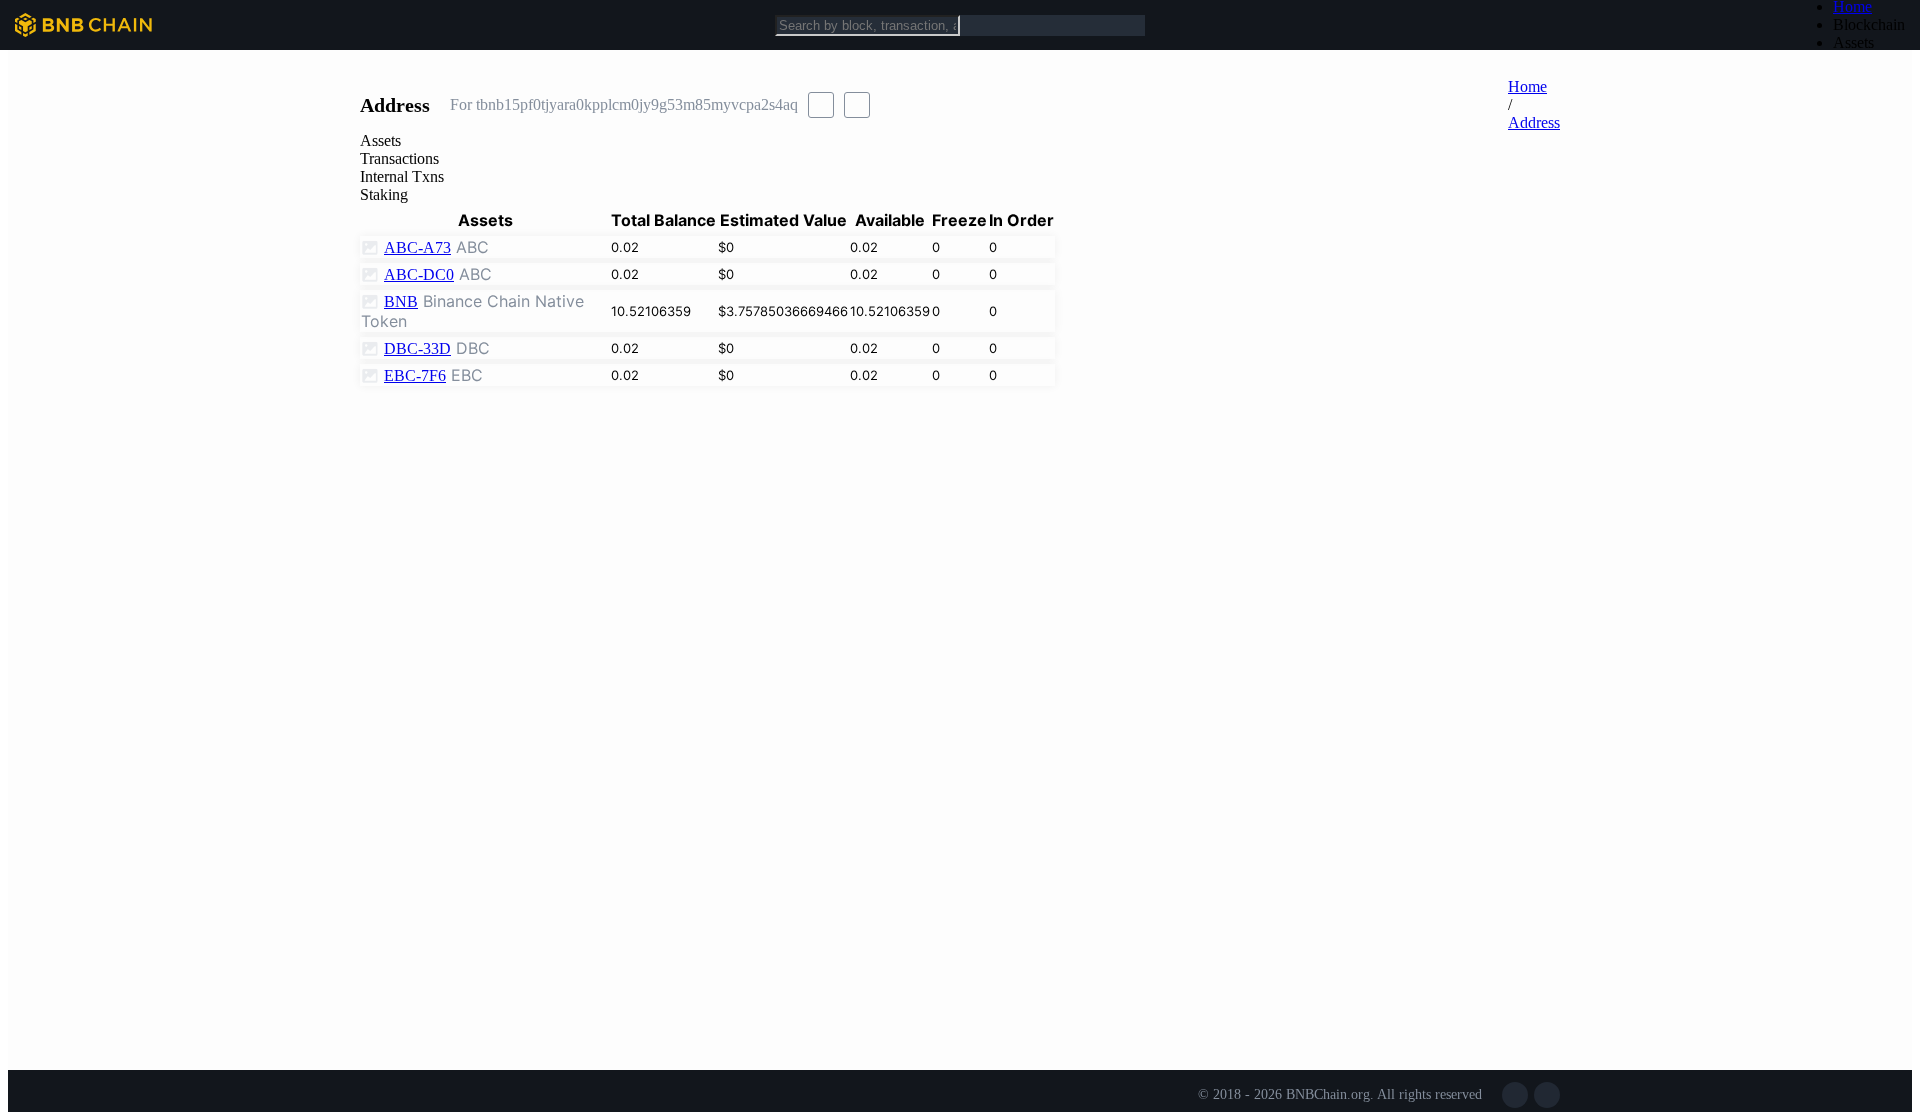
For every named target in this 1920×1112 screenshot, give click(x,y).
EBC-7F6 (415, 375)
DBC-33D (417, 348)
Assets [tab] (380, 140)
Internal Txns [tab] (402, 176)
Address (1534, 122)
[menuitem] (1869, 25)
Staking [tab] (384, 194)
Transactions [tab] (399, 158)
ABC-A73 (417, 247)
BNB (401, 301)
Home (1527, 86)
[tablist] (960, 168)
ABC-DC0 (419, 274)
